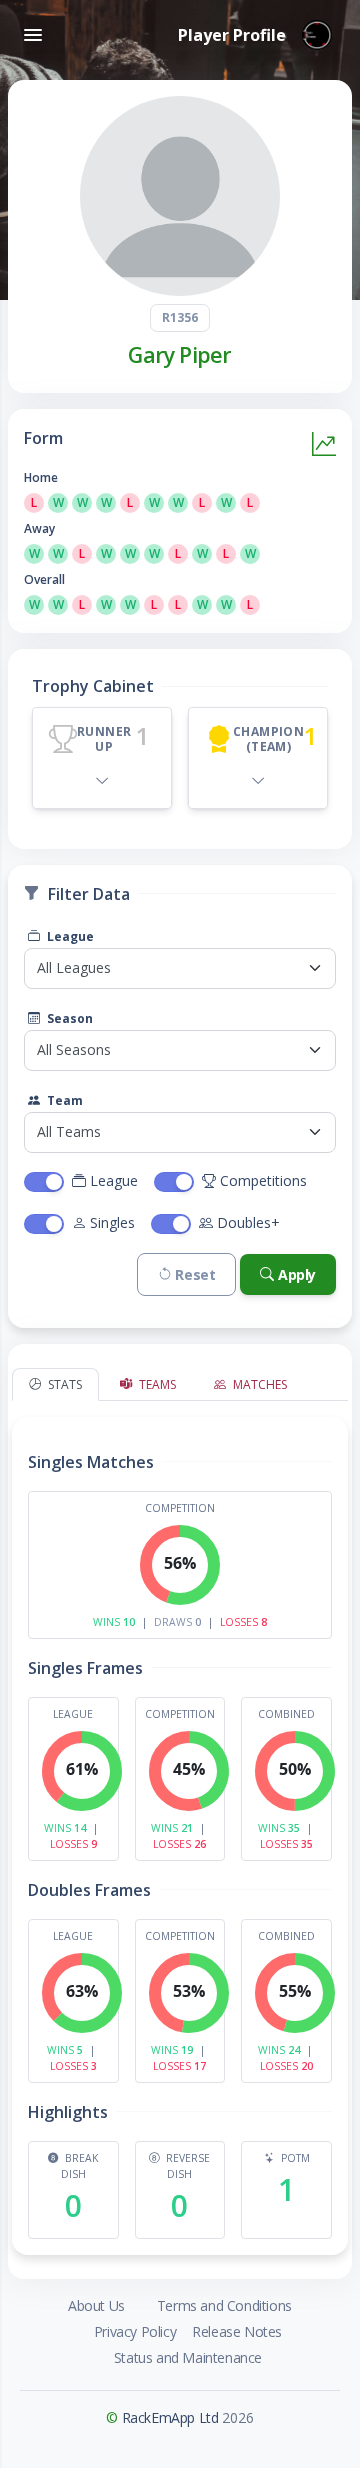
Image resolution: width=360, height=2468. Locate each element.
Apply (297, 1274)
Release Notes (237, 2331)
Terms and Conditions (224, 2305)
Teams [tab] (156, 1384)
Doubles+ (248, 1222)
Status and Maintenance (188, 2357)
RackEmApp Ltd (170, 2417)
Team (63, 1100)
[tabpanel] (180, 1828)
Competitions (263, 1180)
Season (68, 1018)
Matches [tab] (258, 1384)
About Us (96, 2305)
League (69, 936)
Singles (112, 1222)
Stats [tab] (63, 1384)
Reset (195, 1274)
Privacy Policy (135, 2331)
